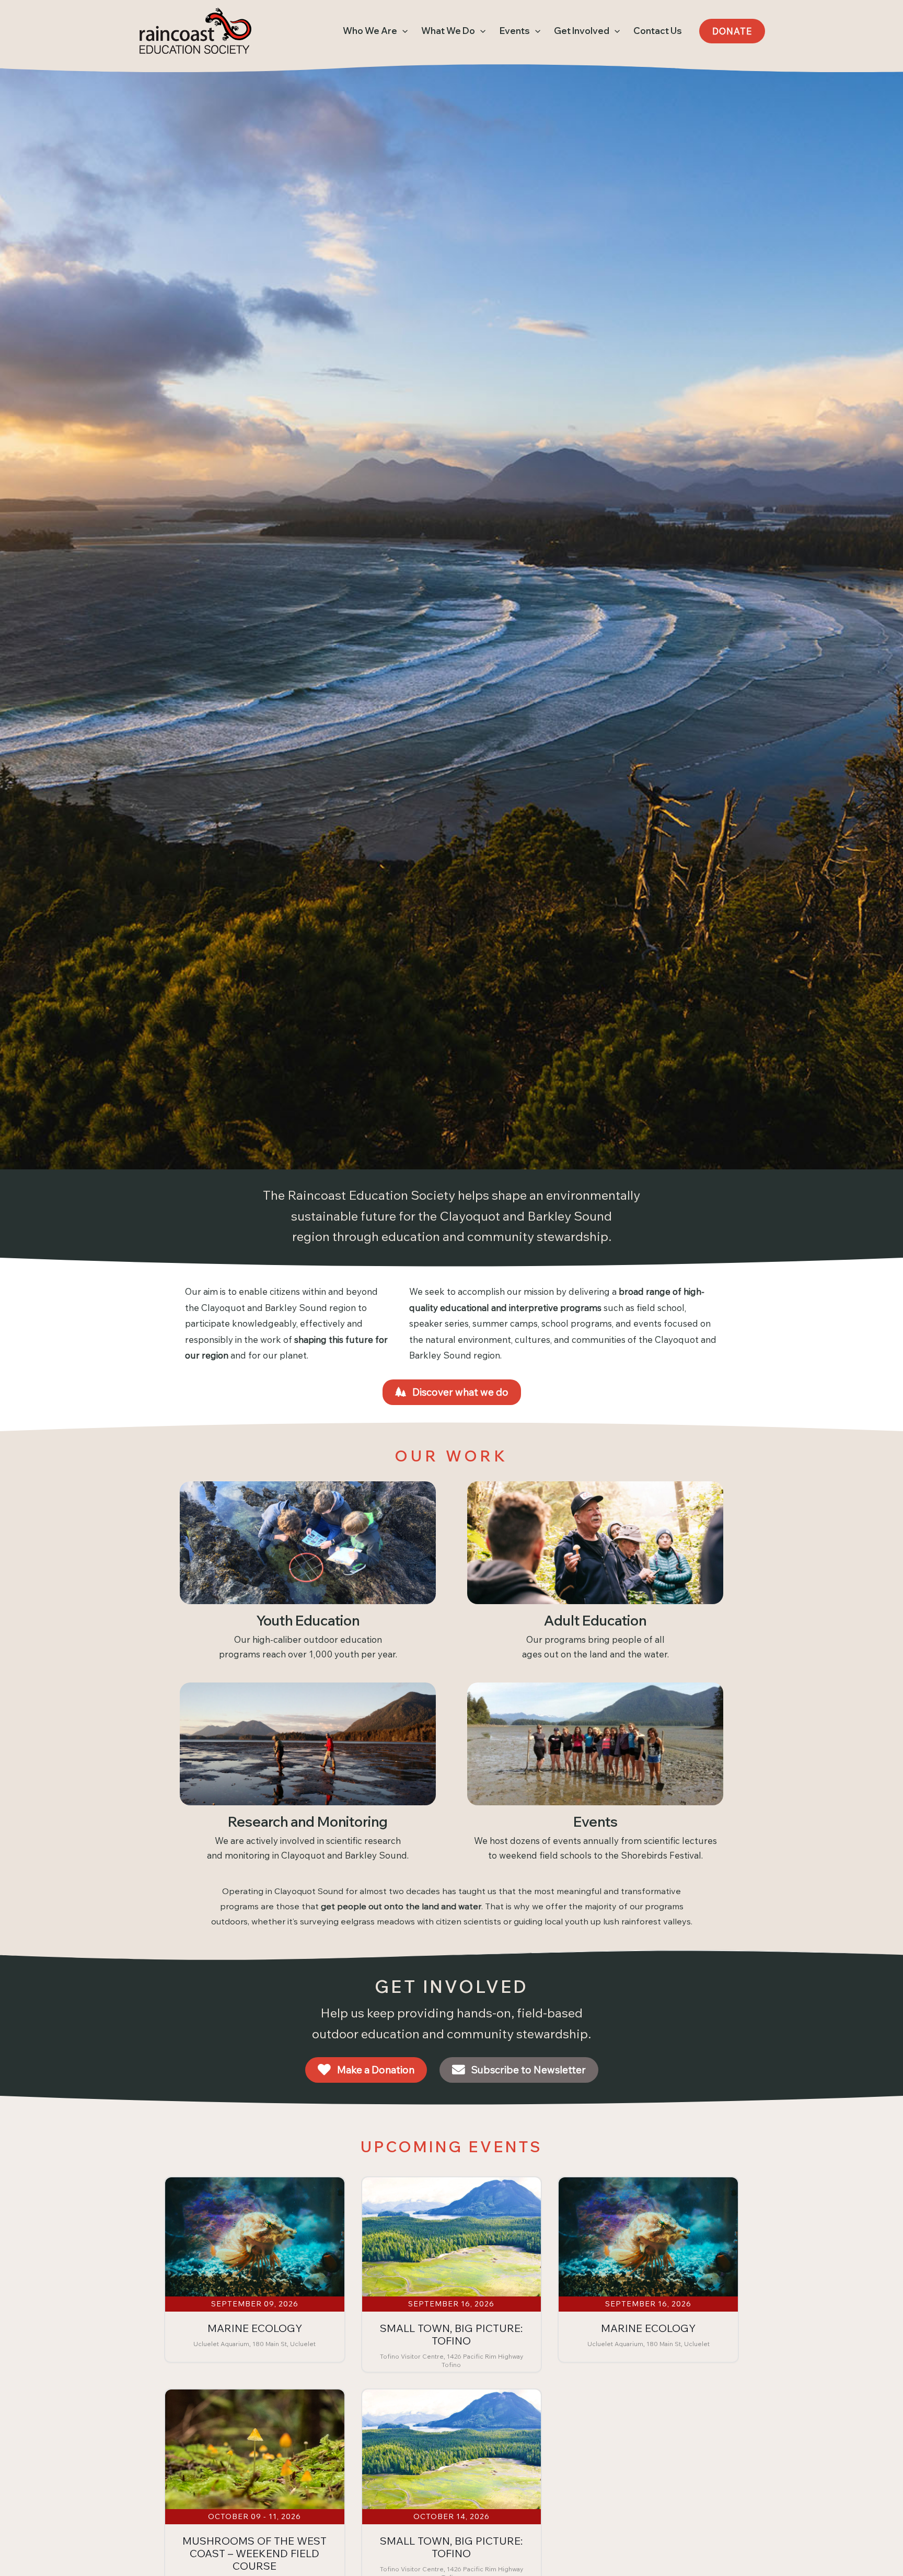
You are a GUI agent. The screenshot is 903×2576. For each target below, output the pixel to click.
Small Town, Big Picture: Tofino (451, 2334)
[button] (402, 31)
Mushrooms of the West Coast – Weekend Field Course (254, 2553)
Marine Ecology (255, 2328)
